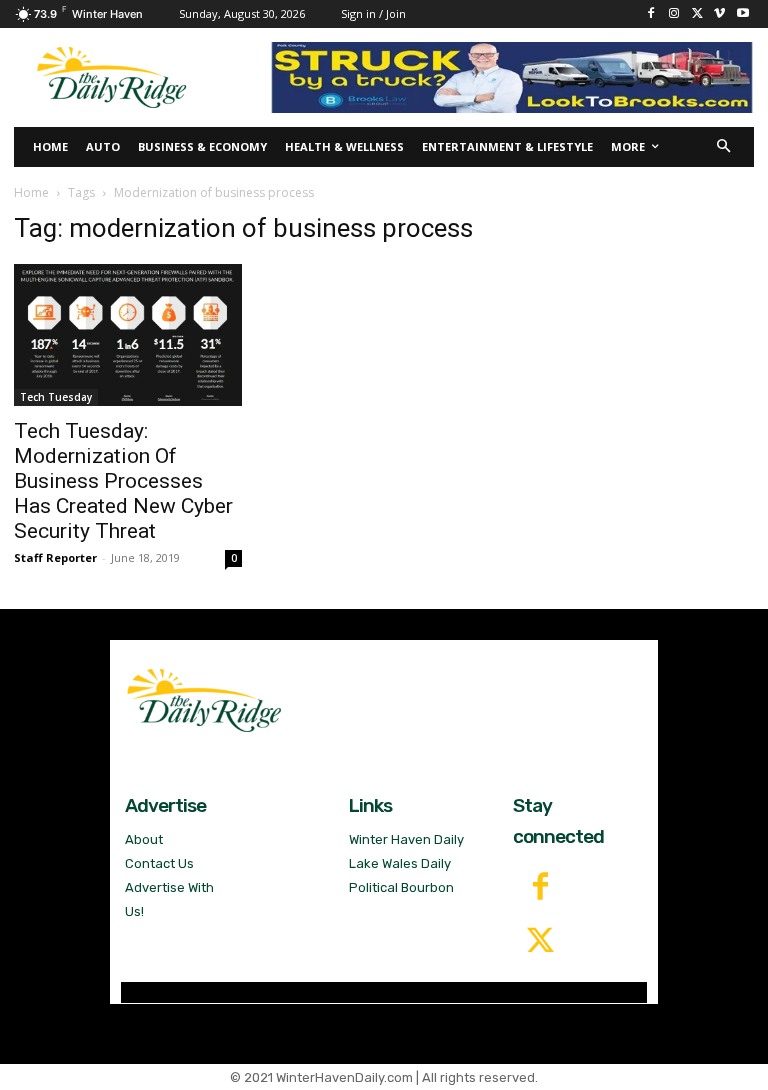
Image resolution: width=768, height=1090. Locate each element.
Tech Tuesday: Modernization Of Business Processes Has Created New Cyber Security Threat (123, 481)
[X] (697, 14)
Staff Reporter (55, 557)
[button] (724, 147)
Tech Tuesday (56, 397)
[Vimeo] (719, 14)
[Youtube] (742, 14)
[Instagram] (674, 14)
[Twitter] (540, 942)
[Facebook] (651, 14)
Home (31, 192)
